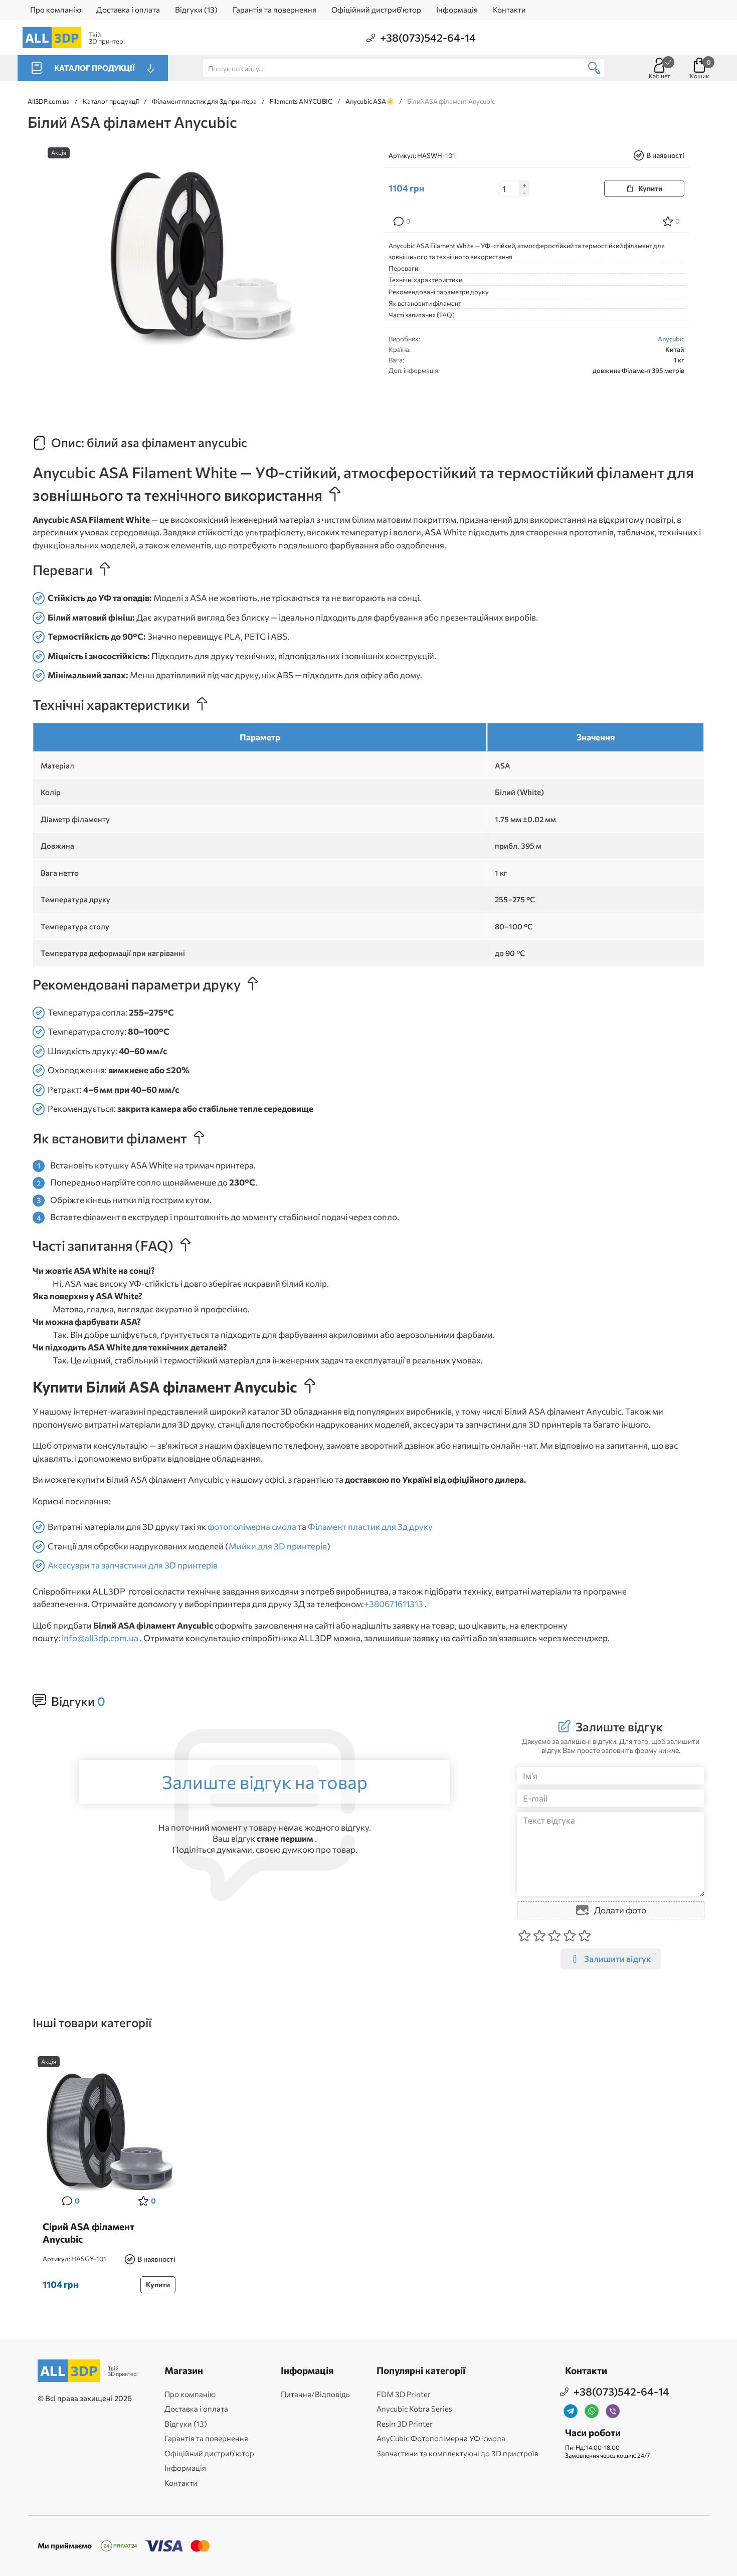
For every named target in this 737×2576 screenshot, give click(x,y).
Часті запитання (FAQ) (422, 315)
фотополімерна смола (252, 1527)
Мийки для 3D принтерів (278, 1546)
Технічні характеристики (425, 280)
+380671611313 (394, 1604)
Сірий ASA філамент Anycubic (88, 2233)
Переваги (403, 268)
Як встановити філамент (425, 303)
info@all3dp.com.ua (100, 1638)
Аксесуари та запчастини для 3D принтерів (133, 1565)
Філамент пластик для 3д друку (370, 1527)
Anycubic (671, 339)
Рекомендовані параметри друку (439, 292)
